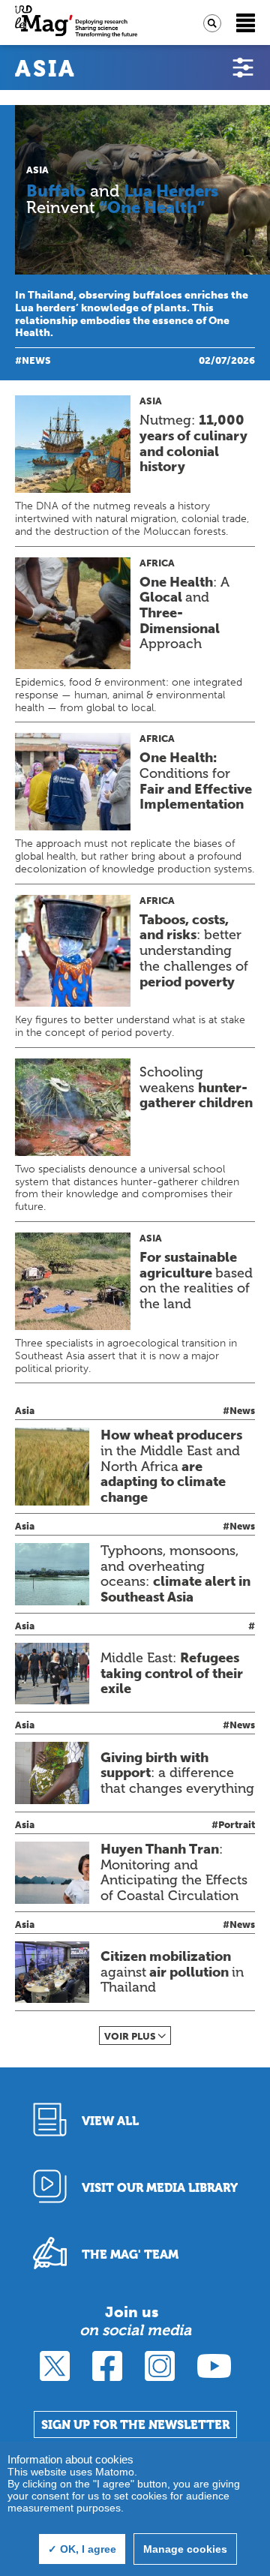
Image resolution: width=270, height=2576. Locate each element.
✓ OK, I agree (82, 2549)
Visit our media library (160, 2188)
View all (110, 2121)
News (36, 360)
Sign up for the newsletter (135, 2425)
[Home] (76, 23)
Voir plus (130, 2036)
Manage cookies (185, 2549)
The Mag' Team (130, 2255)
